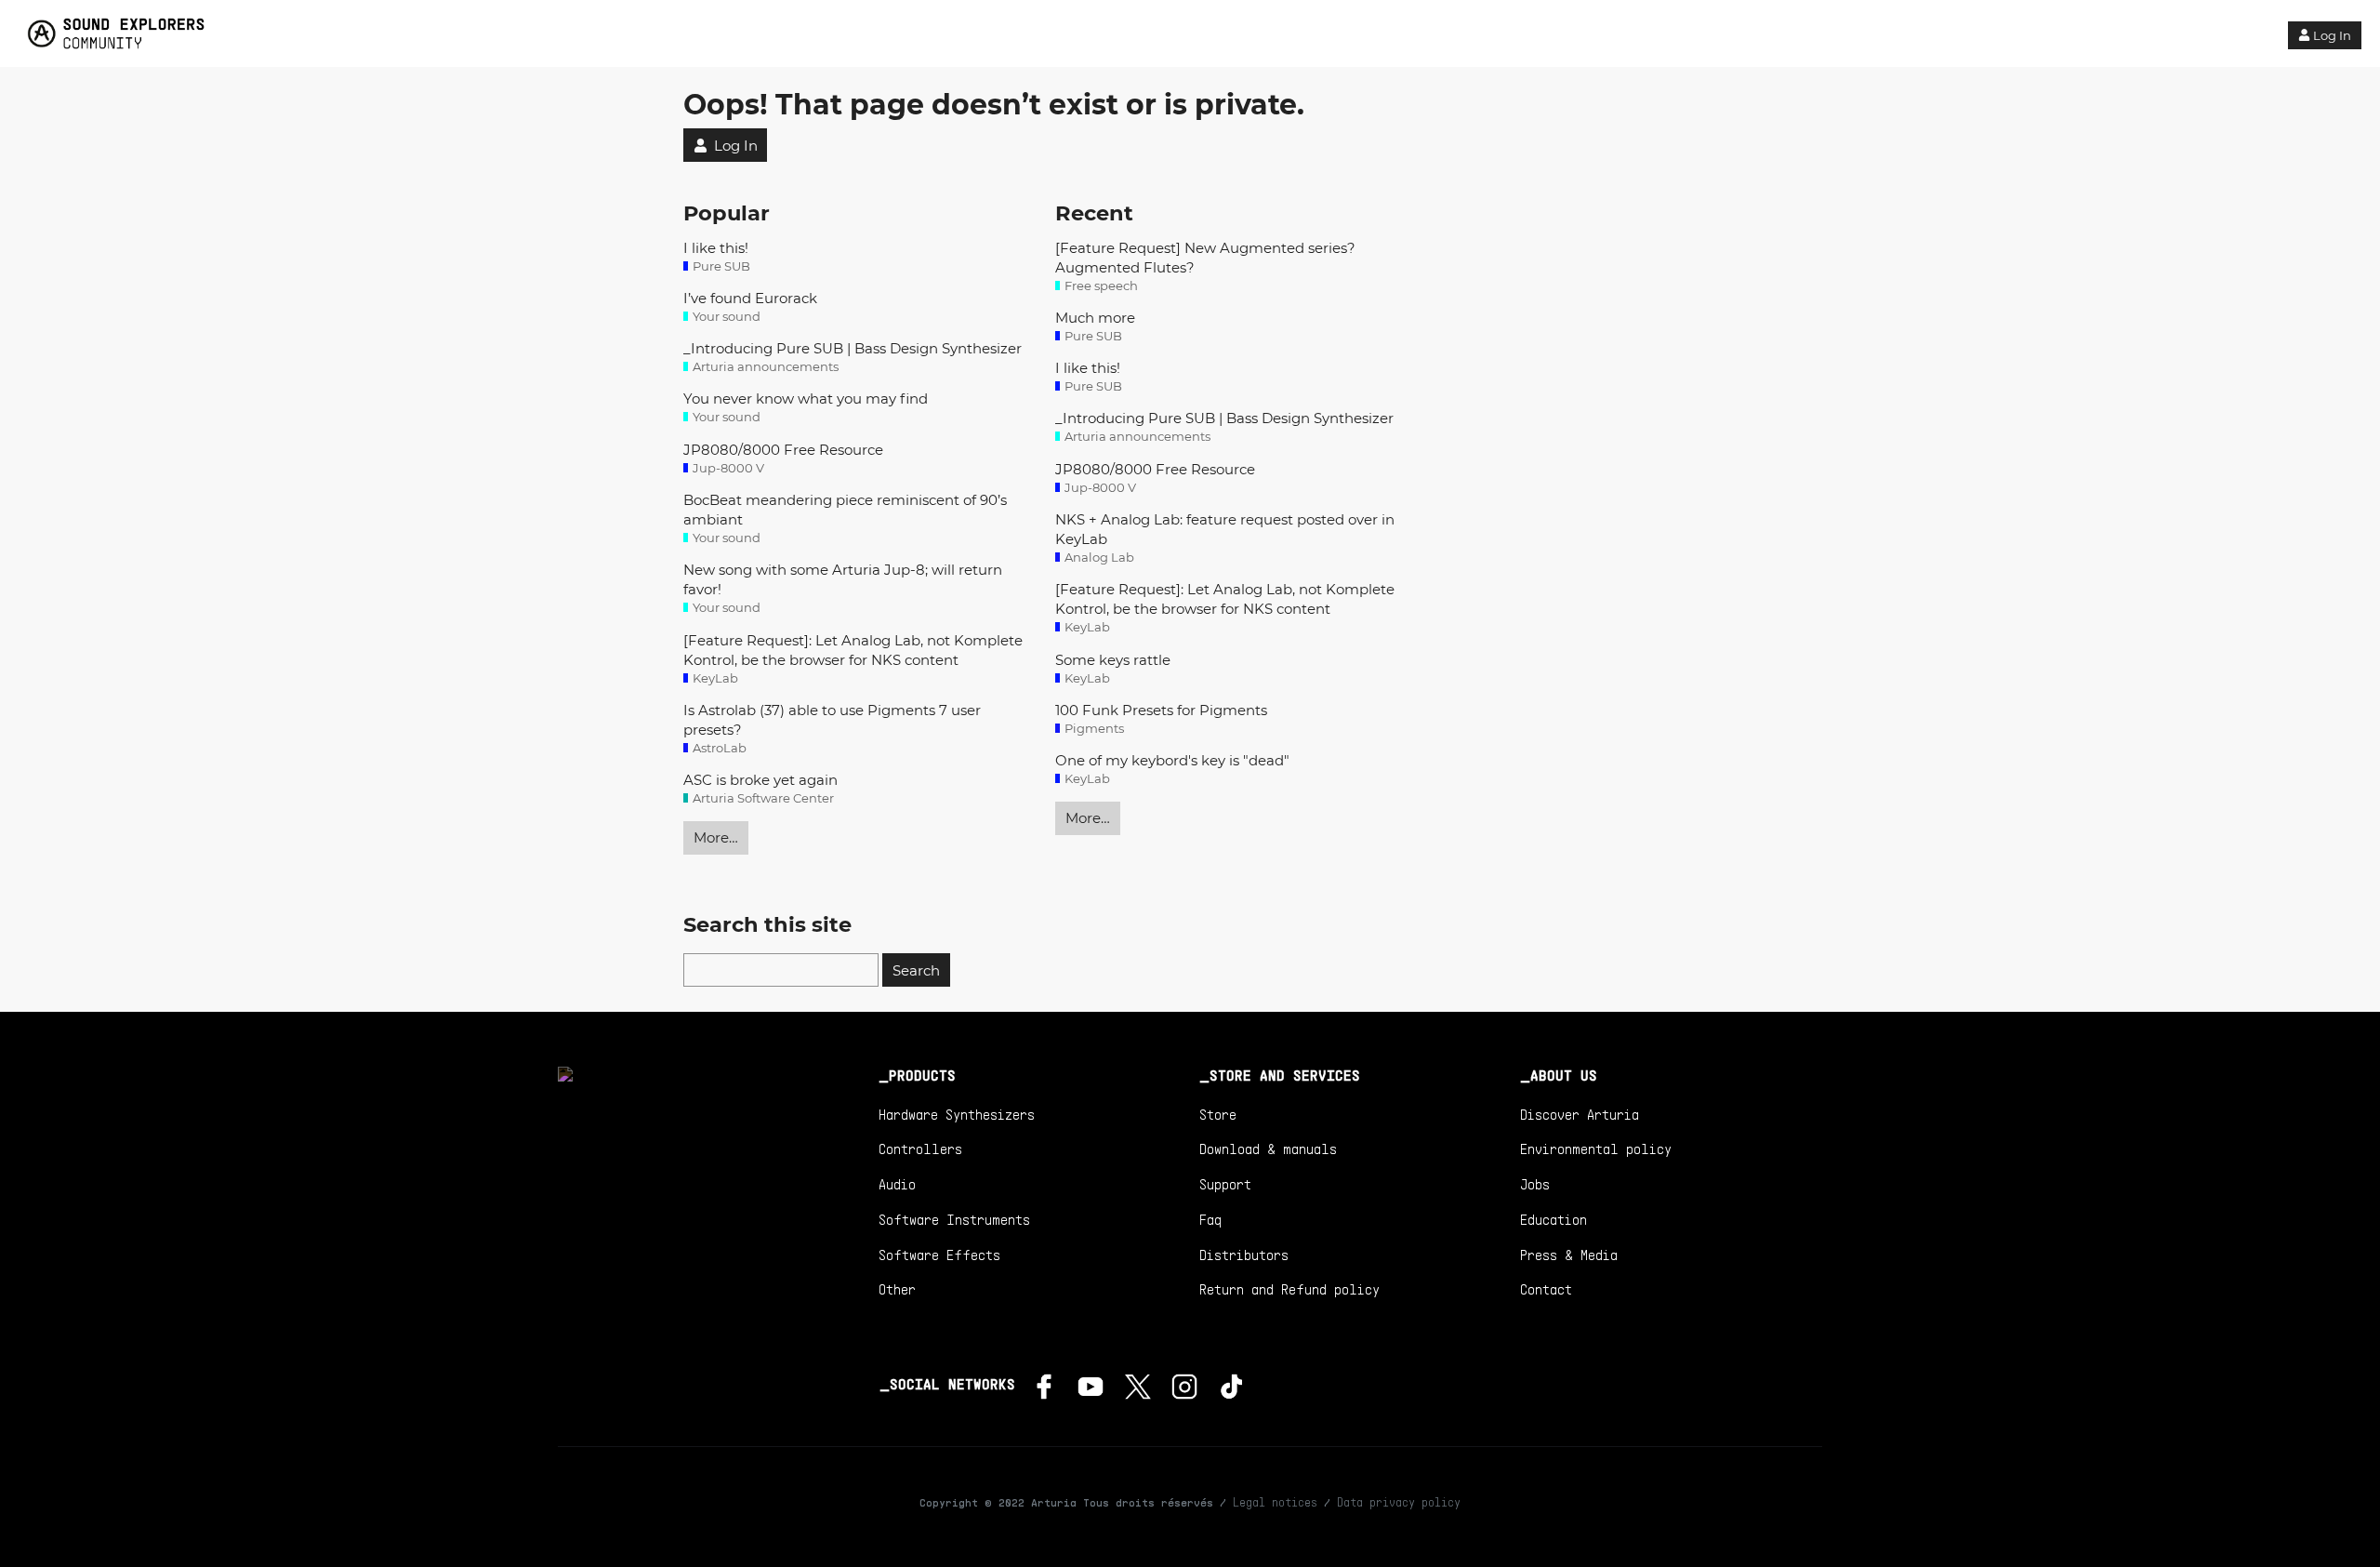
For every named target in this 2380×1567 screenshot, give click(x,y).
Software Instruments (954, 1219)
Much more (1095, 318)
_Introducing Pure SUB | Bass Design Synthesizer (853, 348)
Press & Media (1569, 1255)
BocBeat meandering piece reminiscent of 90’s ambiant (845, 510)
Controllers (920, 1149)
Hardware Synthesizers (957, 1114)
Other (897, 1289)
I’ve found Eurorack (750, 298)
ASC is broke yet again (760, 780)
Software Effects (939, 1255)
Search (916, 970)
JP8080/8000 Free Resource (783, 450)
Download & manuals (1268, 1149)
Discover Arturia (1580, 1114)
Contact (1546, 1289)
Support (1225, 1184)
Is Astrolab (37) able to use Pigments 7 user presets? (832, 720)
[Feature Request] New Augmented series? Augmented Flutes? (1205, 258)
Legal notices (1275, 1502)
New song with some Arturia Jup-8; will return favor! (843, 579)
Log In (2332, 35)
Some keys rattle (1113, 660)
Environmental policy (1596, 1149)
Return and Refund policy (1289, 1289)
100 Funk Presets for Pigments (1161, 710)
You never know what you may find (806, 398)
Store (1218, 1114)
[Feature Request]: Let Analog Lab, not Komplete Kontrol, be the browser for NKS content (853, 650)
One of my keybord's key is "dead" (1172, 760)
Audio (897, 1184)
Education (1554, 1219)
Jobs (1535, 1184)
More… (716, 837)
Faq (1210, 1219)
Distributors (1244, 1255)
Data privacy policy (1399, 1502)
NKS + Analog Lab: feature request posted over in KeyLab (1225, 529)
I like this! (716, 248)
